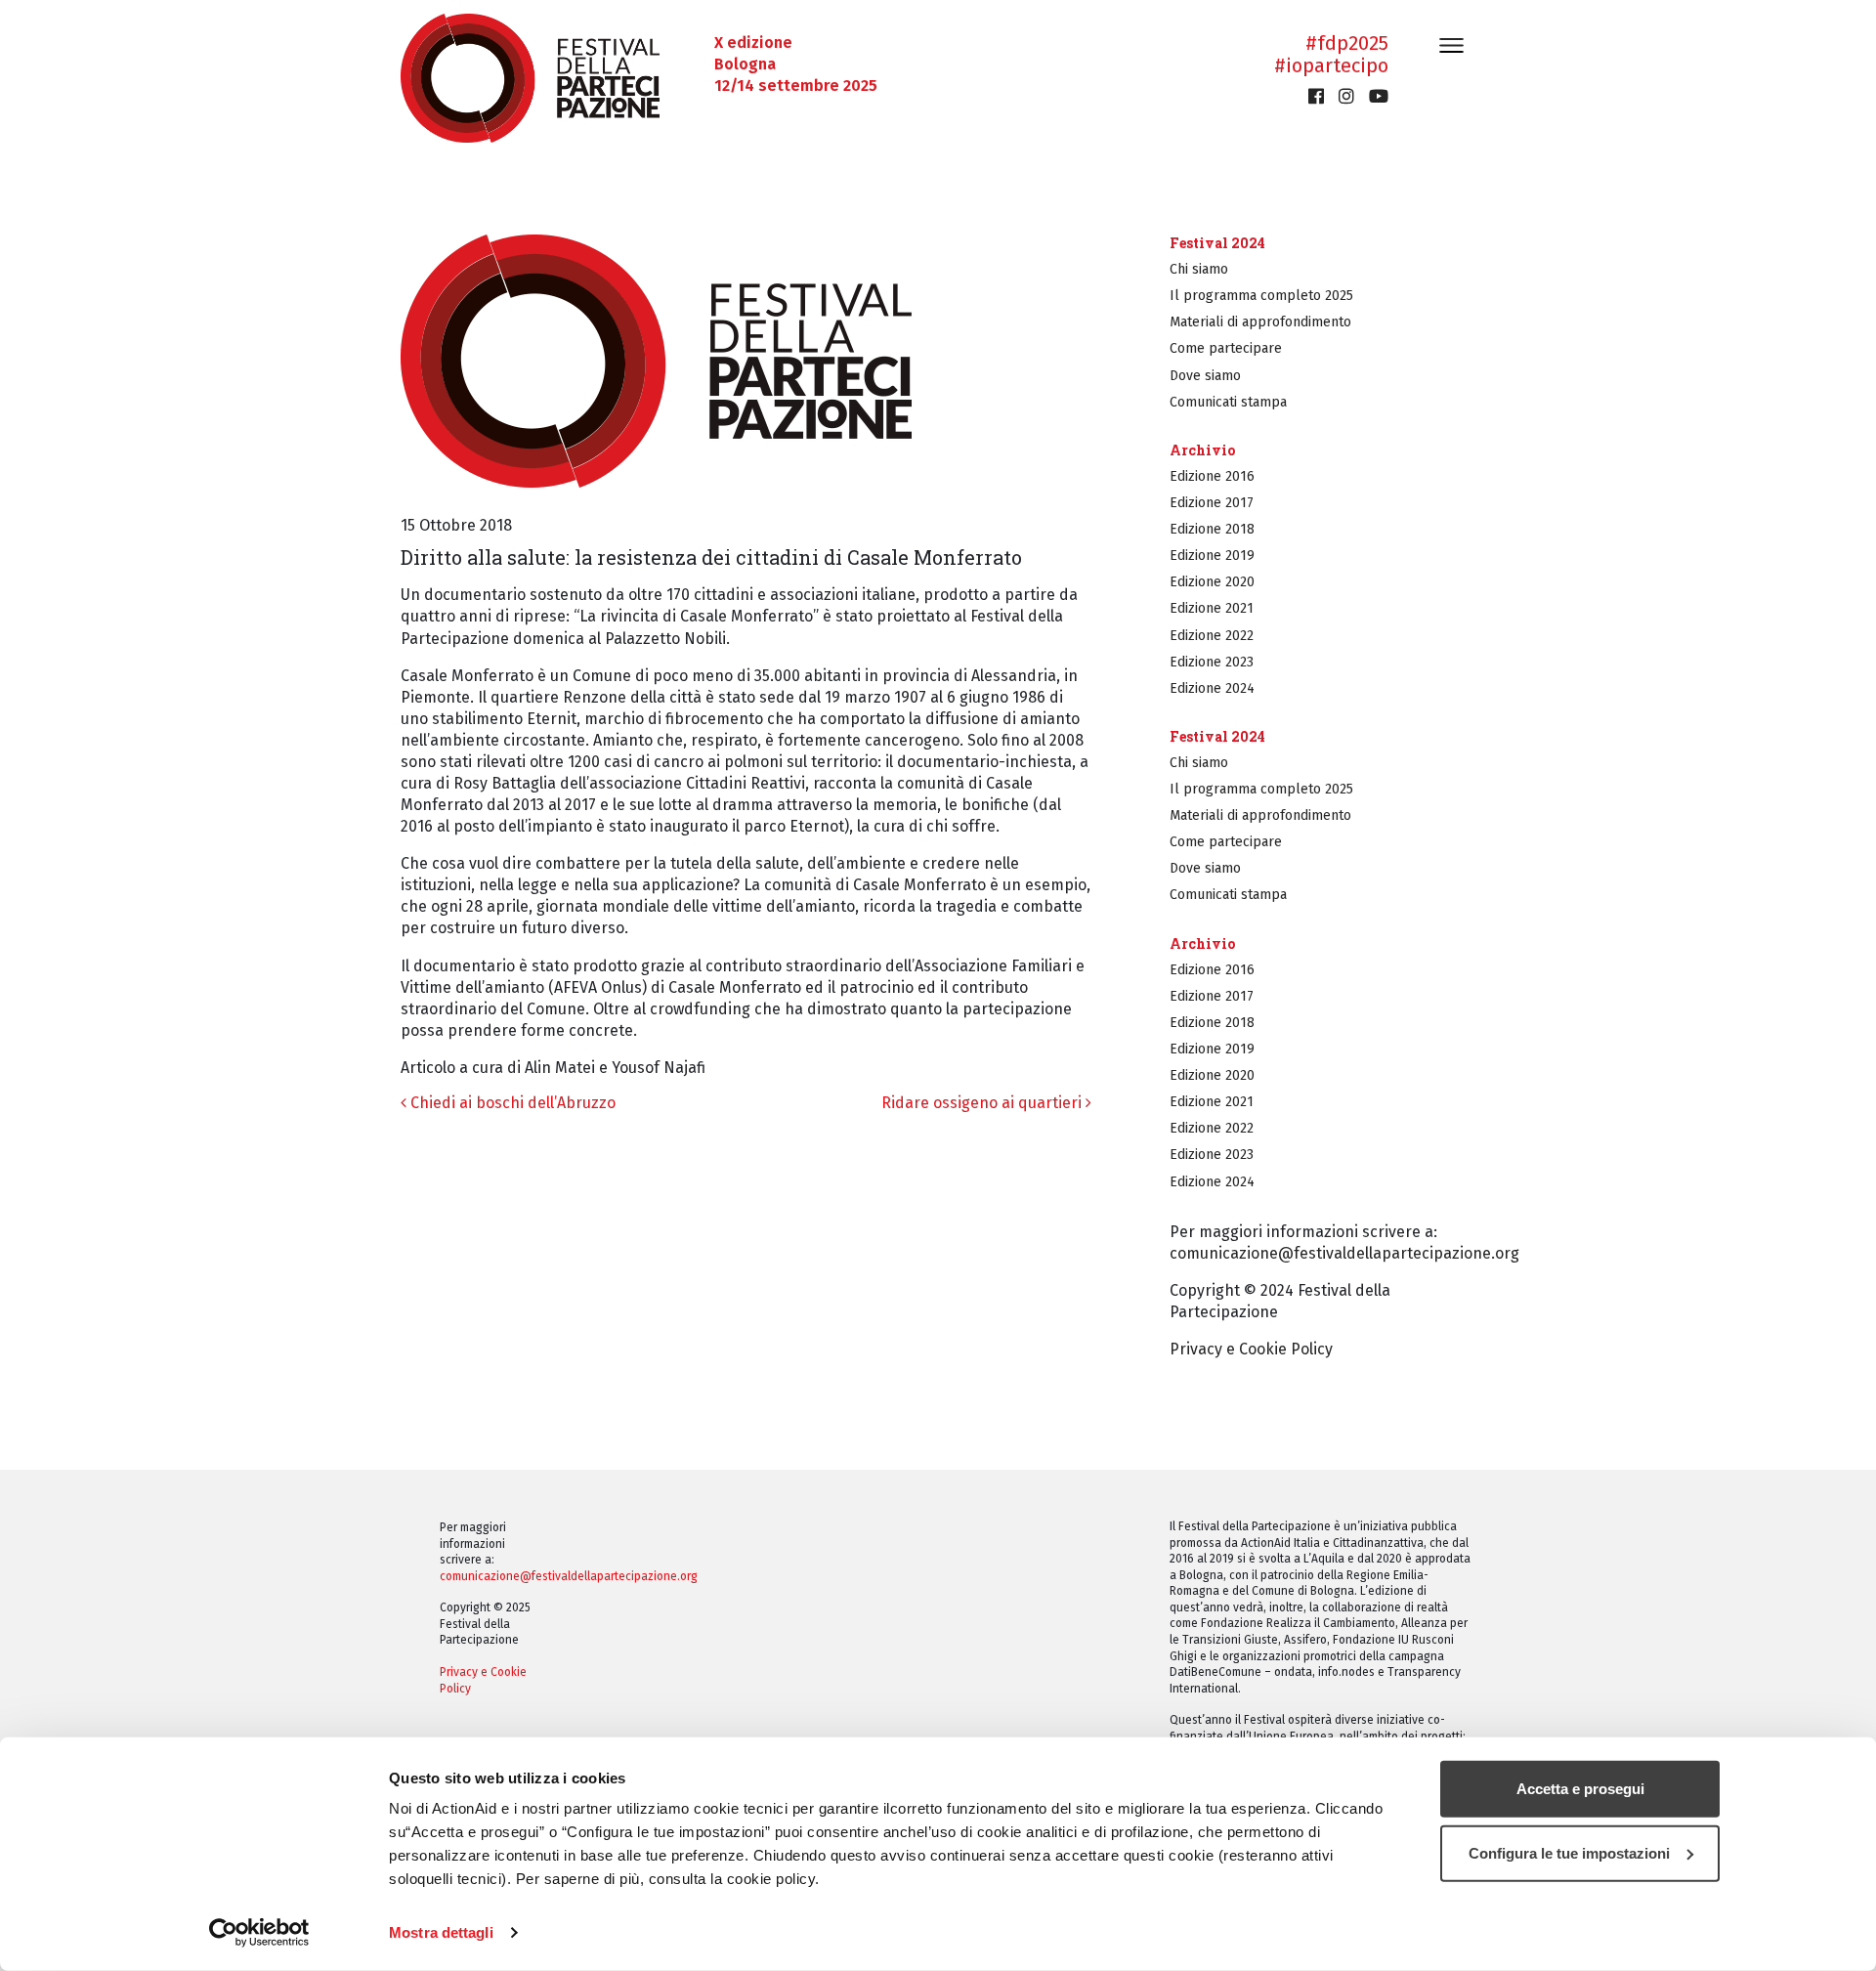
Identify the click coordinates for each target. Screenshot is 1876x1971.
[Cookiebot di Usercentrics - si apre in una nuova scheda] (259, 1933)
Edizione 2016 (1212, 476)
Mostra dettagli (441, 1932)
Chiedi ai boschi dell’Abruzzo (511, 1103)
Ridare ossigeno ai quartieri (983, 1103)
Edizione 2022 (1212, 636)
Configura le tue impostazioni (1569, 1852)
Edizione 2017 (1212, 503)
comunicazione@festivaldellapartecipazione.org (1344, 1253)
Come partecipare (1226, 348)
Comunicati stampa (1228, 402)
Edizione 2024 (1212, 688)
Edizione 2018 (1212, 529)
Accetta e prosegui (1580, 1789)
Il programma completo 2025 (1261, 296)
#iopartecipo (1331, 65)
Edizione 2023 (1212, 662)
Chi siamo (1199, 269)
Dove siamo (1205, 376)
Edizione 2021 (1212, 608)
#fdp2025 (1347, 43)
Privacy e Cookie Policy (1251, 1349)
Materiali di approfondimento (1260, 322)
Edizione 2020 (1212, 582)
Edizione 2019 (1212, 556)
